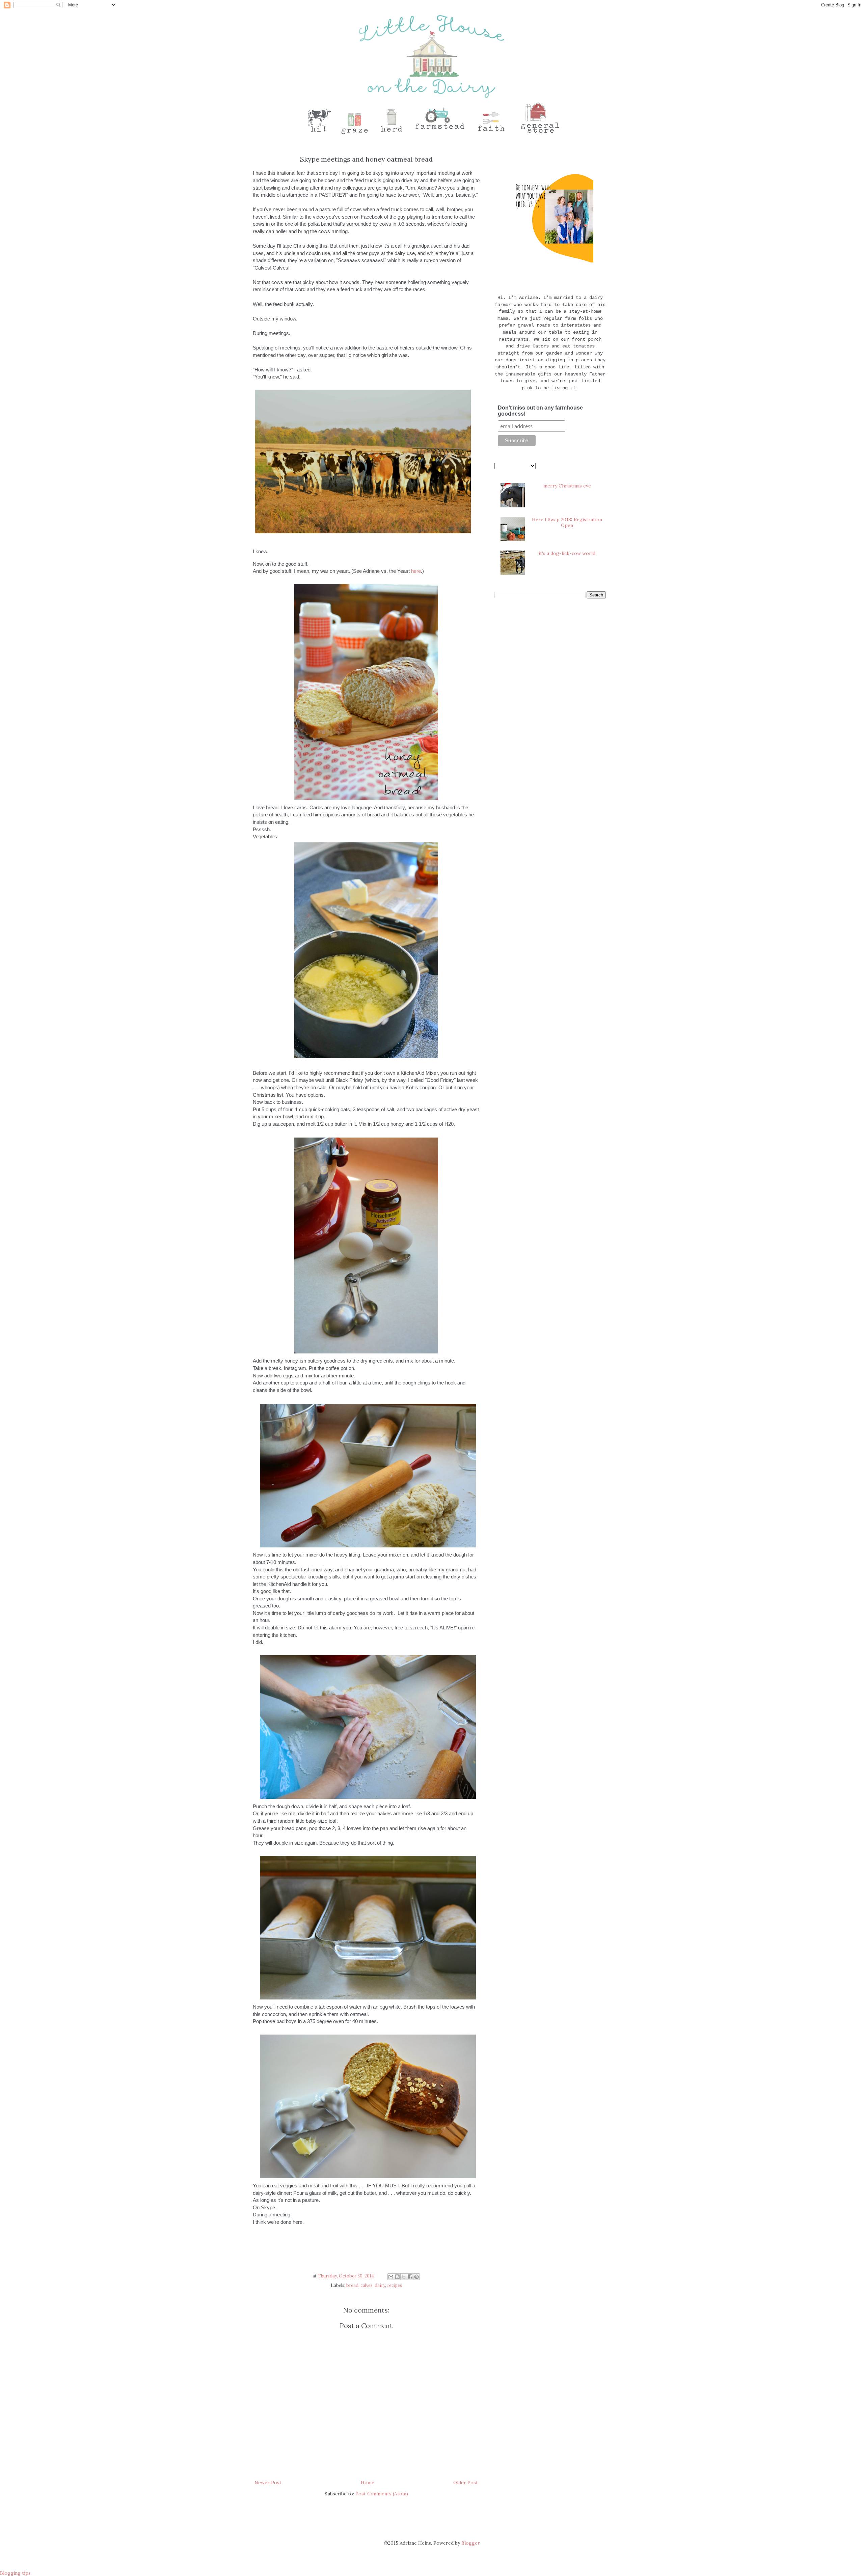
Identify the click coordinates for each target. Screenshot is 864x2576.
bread (352, 2285)
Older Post (466, 2483)
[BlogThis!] (397, 2277)
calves (367, 2285)
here (416, 571)
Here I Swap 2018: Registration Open (567, 522)
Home (368, 2483)
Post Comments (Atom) (382, 2494)
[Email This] (391, 2277)
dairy (380, 2285)
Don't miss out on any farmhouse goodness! (540, 411)
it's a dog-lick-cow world (567, 553)
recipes (395, 2285)
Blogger (470, 2543)
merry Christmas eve (567, 486)
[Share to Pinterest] (416, 2277)
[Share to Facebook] (410, 2277)
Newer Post (268, 2483)
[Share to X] (404, 2277)
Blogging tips (15, 2573)
